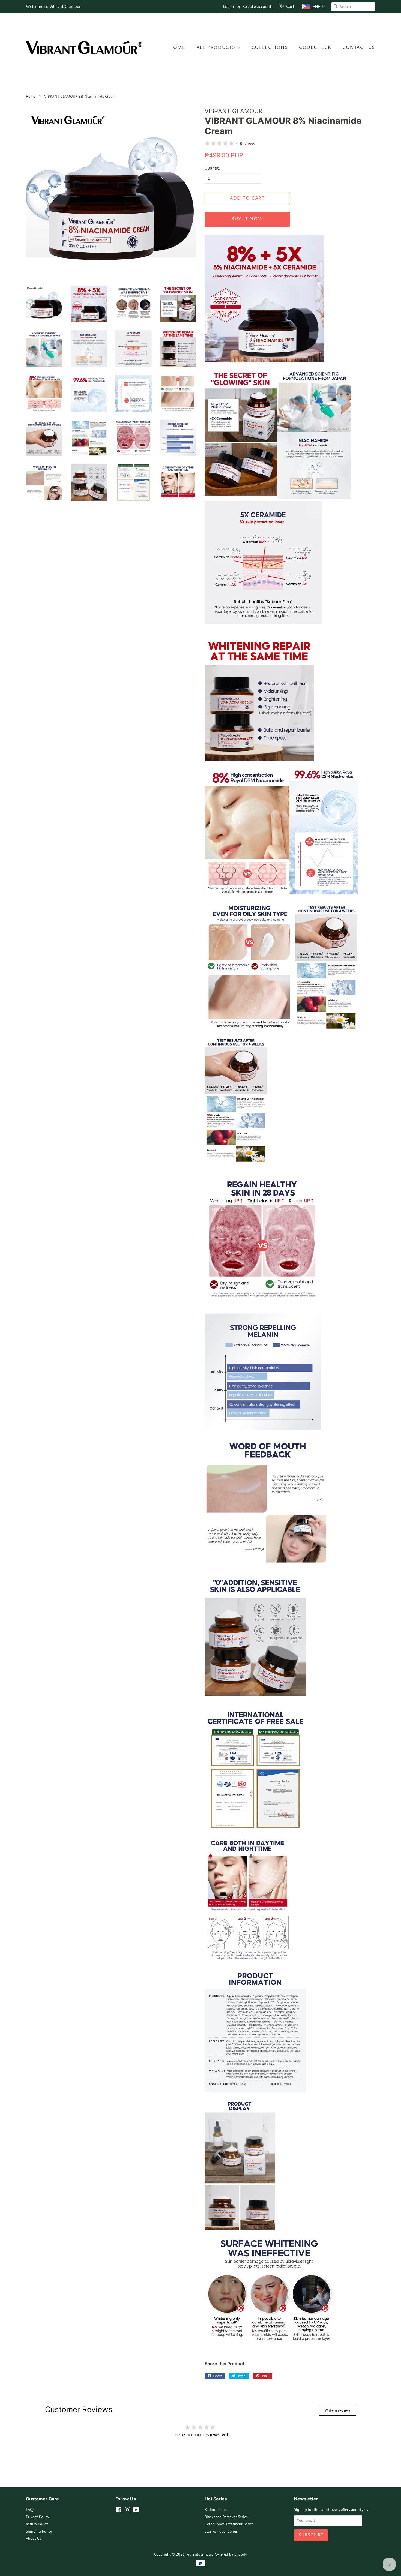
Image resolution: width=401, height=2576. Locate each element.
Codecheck (315, 47)
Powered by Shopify (230, 2554)
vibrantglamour (199, 2554)
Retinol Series (216, 2509)
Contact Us (359, 47)
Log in (228, 7)
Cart (290, 7)
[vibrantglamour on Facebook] (119, 2511)
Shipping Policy (39, 2531)
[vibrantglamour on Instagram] (127, 2511)
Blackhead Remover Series (226, 2517)
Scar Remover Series (221, 2531)
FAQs (30, 2509)
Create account (257, 7)
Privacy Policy (38, 2517)
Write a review (337, 2410)
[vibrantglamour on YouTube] (136, 2511)
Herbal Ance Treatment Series (229, 2524)
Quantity (213, 168)
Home (177, 47)
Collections (270, 47)
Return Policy (37, 2524)
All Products (217, 47)
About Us (34, 2538)
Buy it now (247, 219)
